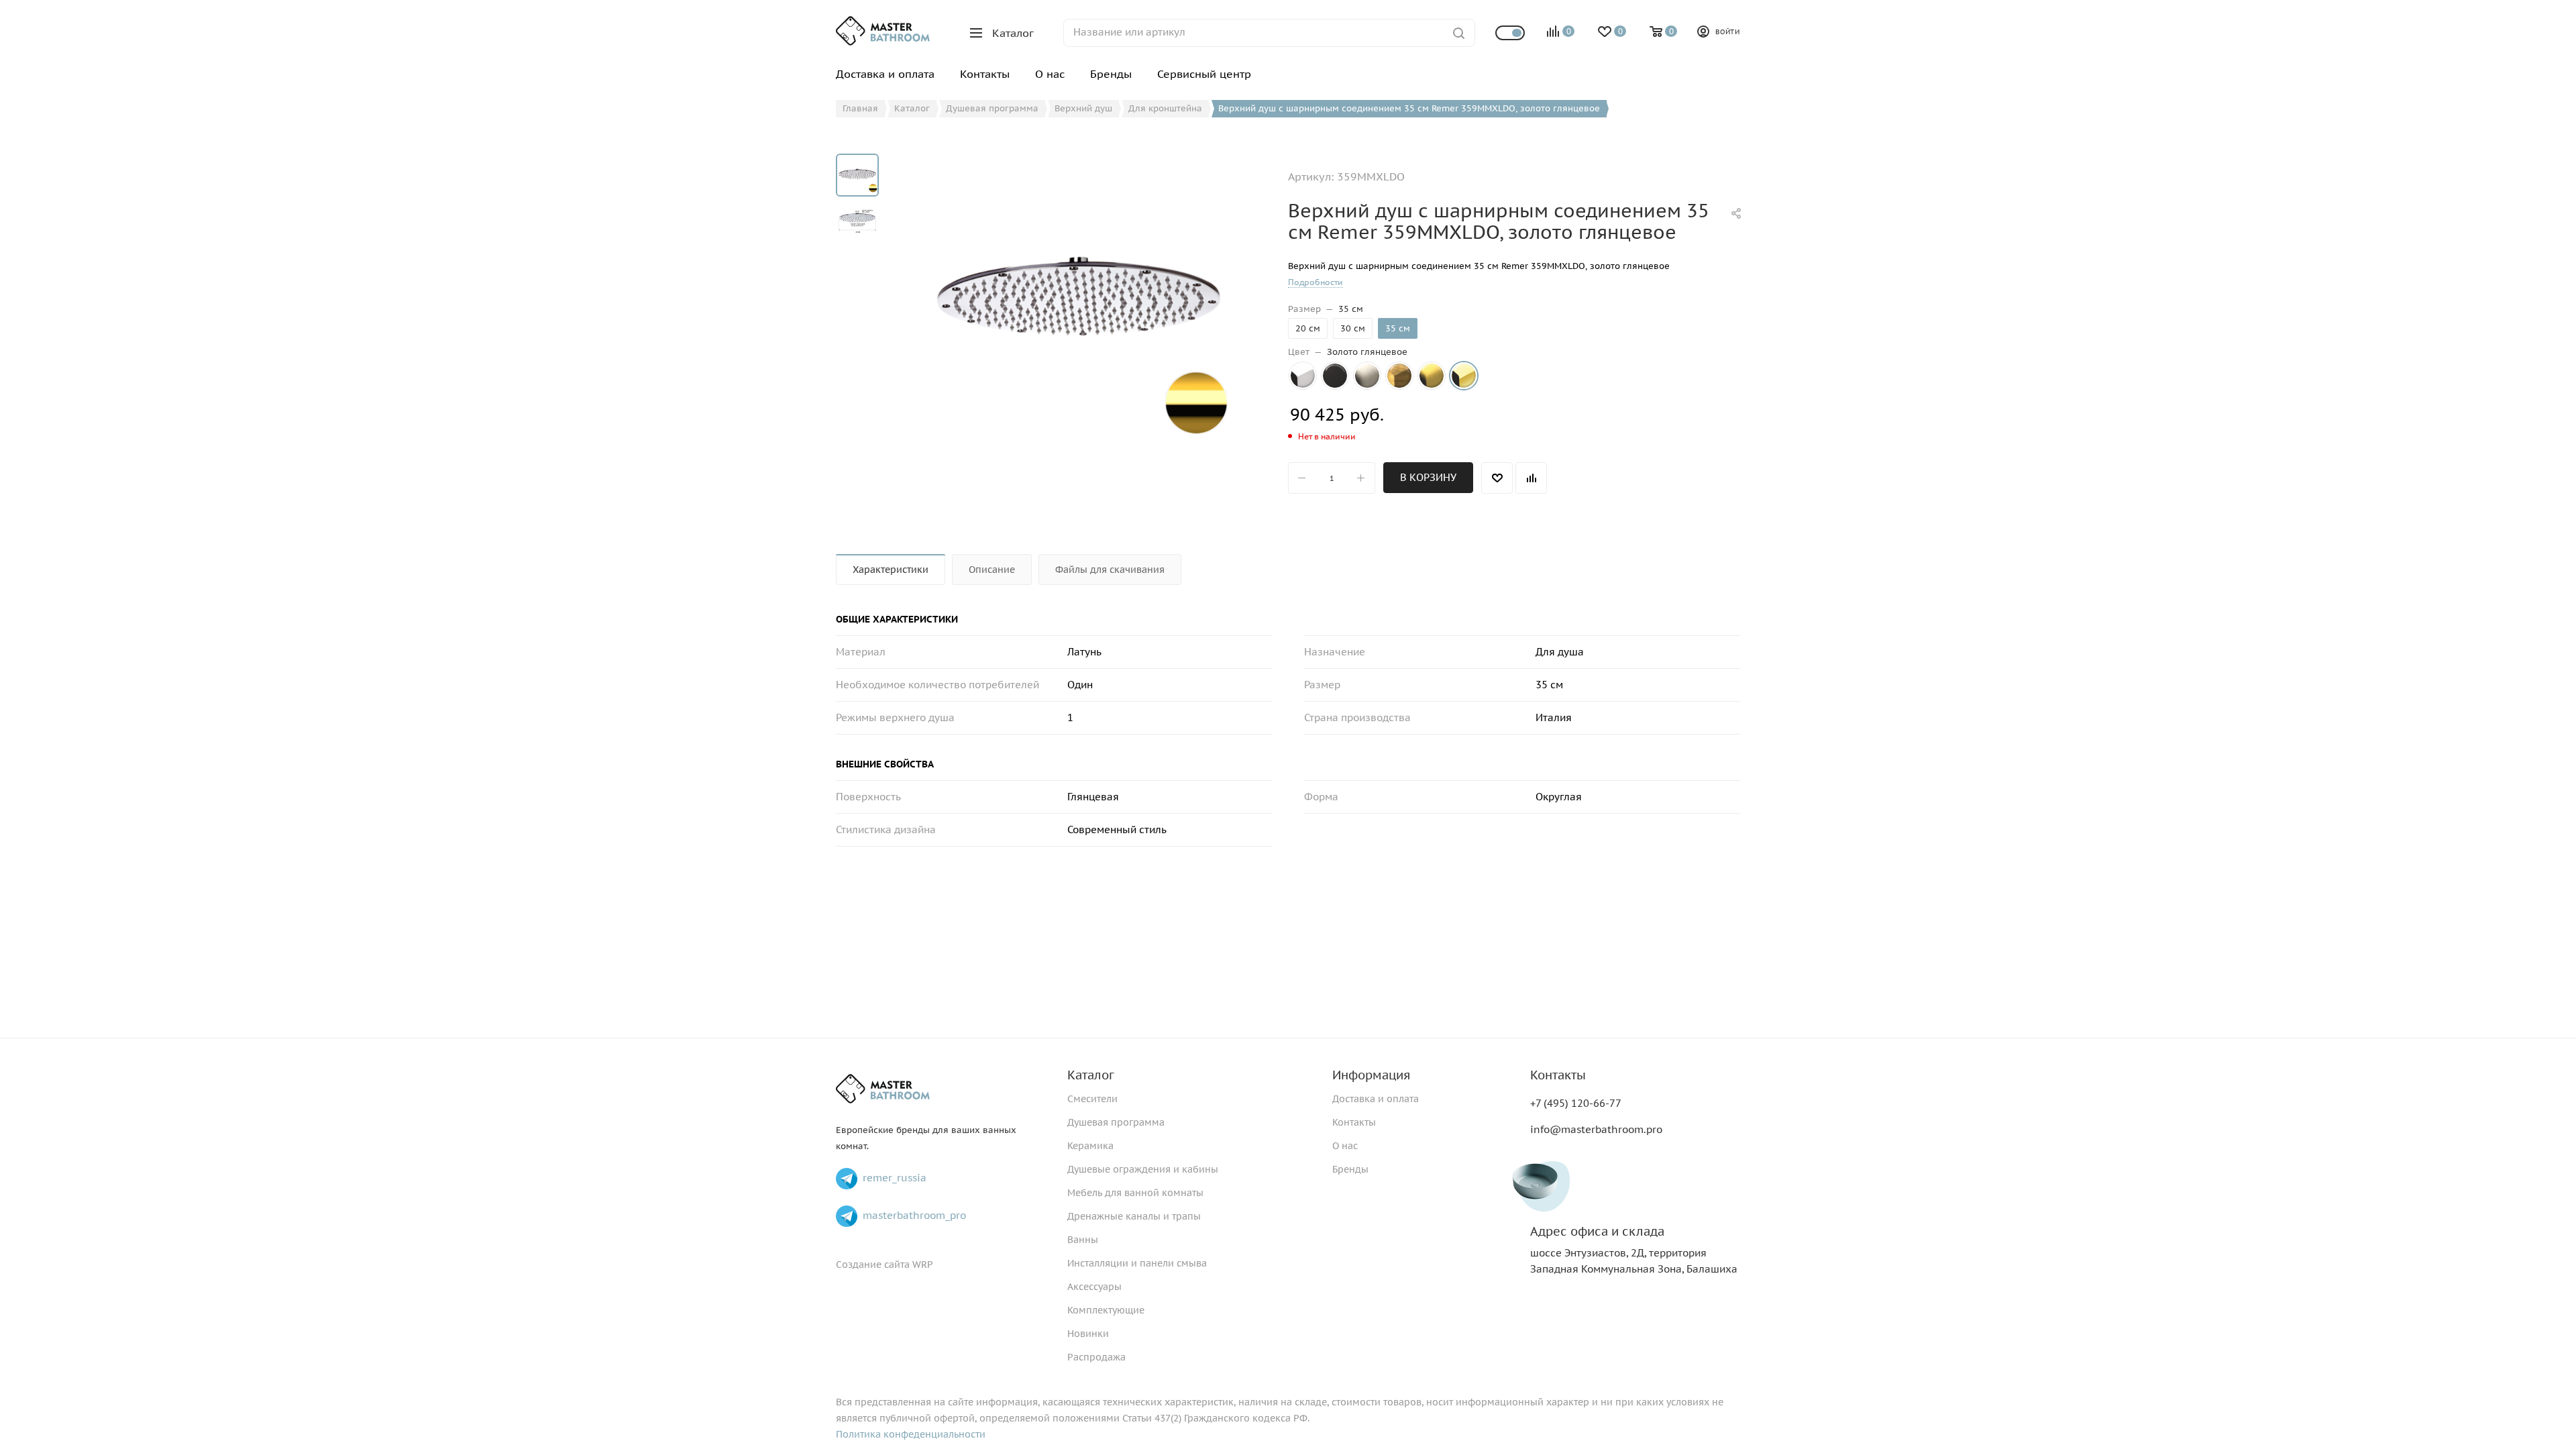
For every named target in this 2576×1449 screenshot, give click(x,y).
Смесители (1092, 1099)
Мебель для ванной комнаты (1135, 1193)
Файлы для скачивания (1110, 570)
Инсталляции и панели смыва (1137, 1263)
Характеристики (891, 570)
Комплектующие (1106, 1310)
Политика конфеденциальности (911, 1434)
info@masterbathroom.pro (1596, 1129)
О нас (1345, 1146)
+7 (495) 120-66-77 (1576, 1103)
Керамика (1090, 1146)
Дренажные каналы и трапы (1134, 1216)
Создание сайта (873, 1265)
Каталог (1091, 1075)
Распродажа (1096, 1357)
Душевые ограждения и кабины (1143, 1169)
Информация (1371, 1075)
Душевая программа (1116, 1122)
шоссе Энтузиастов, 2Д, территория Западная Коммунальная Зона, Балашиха (1634, 1250)
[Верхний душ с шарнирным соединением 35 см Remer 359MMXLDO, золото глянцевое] (1079, 305)
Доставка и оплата (1376, 1099)
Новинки (1088, 1334)
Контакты (1354, 1122)
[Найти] (1459, 33)
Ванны (1083, 1240)
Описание (992, 570)
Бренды (1350, 1169)
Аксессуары (1094, 1287)
